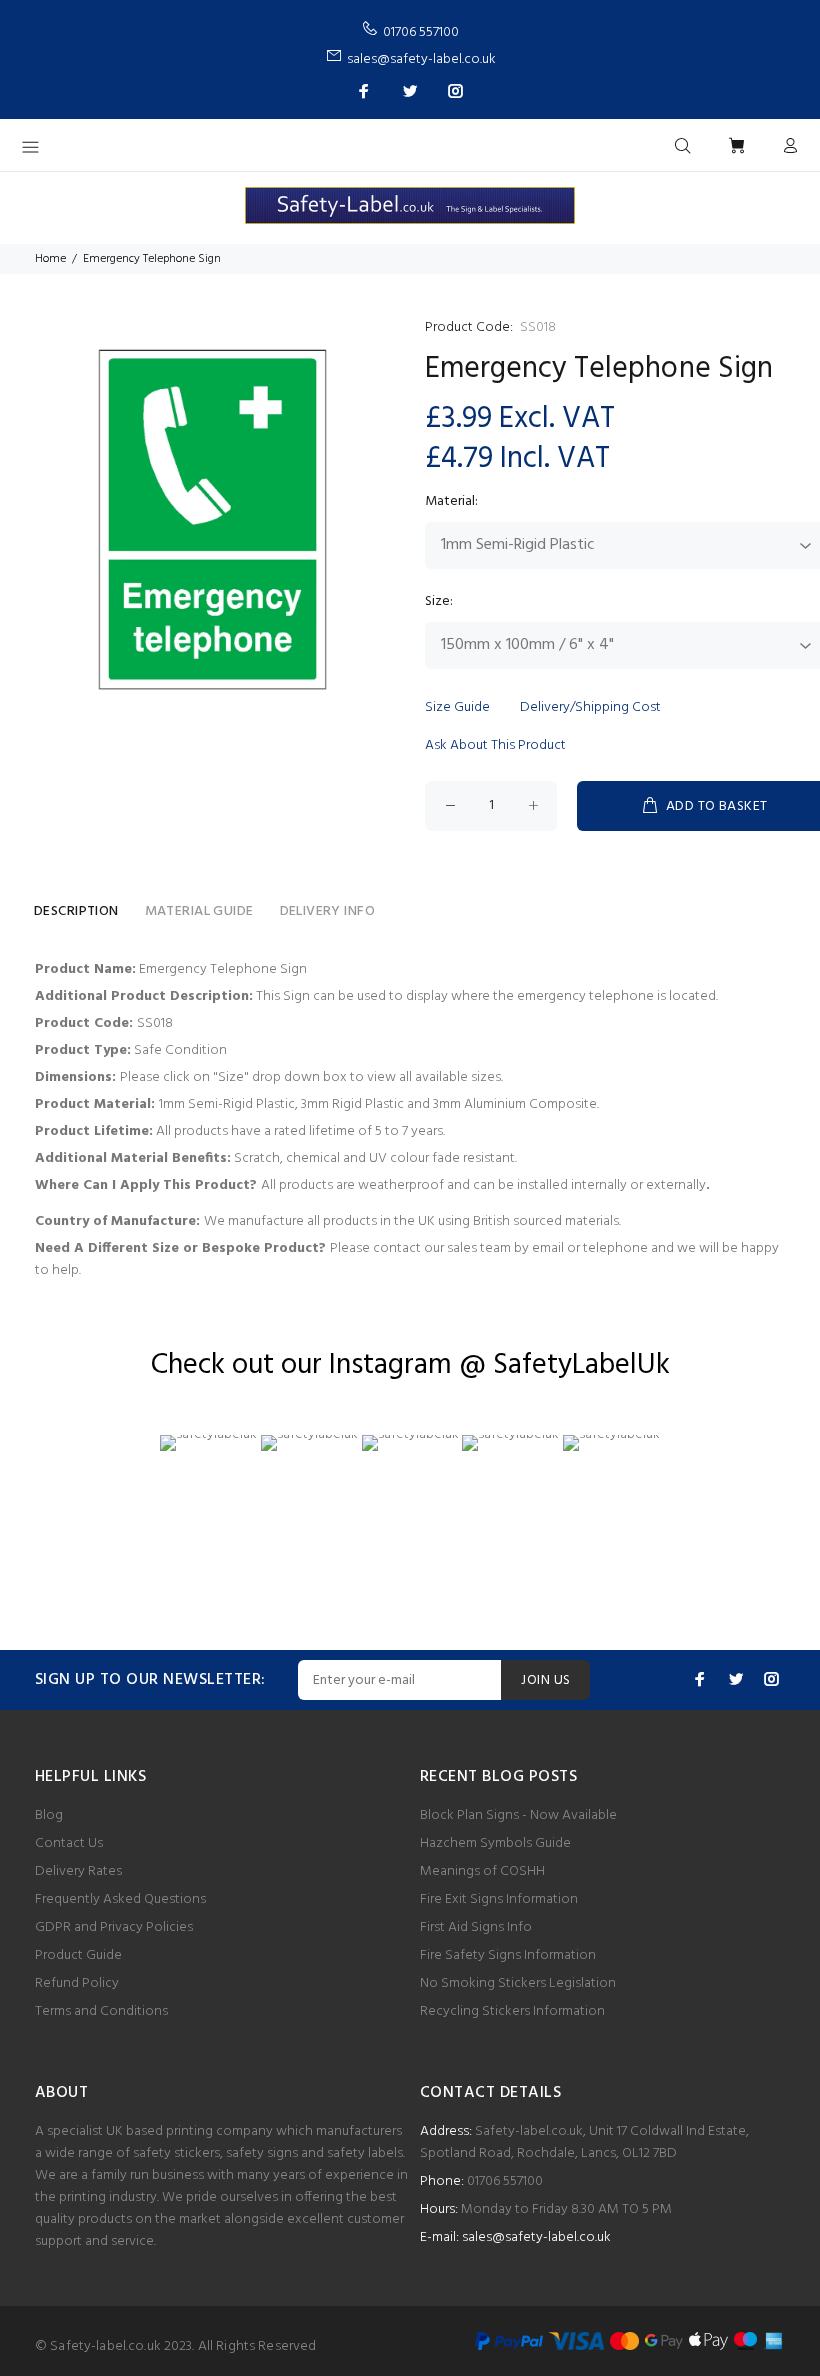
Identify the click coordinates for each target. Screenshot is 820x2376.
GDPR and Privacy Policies (114, 1927)
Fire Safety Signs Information (508, 1955)
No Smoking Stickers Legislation (518, 1983)
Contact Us (69, 1843)
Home (50, 259)
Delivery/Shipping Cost (590, 707)
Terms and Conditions (101, 2011)
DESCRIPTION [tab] (76, 911)
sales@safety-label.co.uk (536, 2237)
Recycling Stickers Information (512, 2011)
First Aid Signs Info (476, 1927)
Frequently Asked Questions (120, 1899)
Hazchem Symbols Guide (495, 1843)
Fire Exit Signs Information (499, 1899)
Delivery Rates (78, 1871)
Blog (49, 1815)
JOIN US (545, 1680)
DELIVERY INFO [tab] (327, 911)
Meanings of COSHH (482, 1871)
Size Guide (457, 707)
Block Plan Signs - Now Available (518, 1815)
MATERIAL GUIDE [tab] (199, 911)
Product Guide (78, 1955)
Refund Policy (77, 1983)
